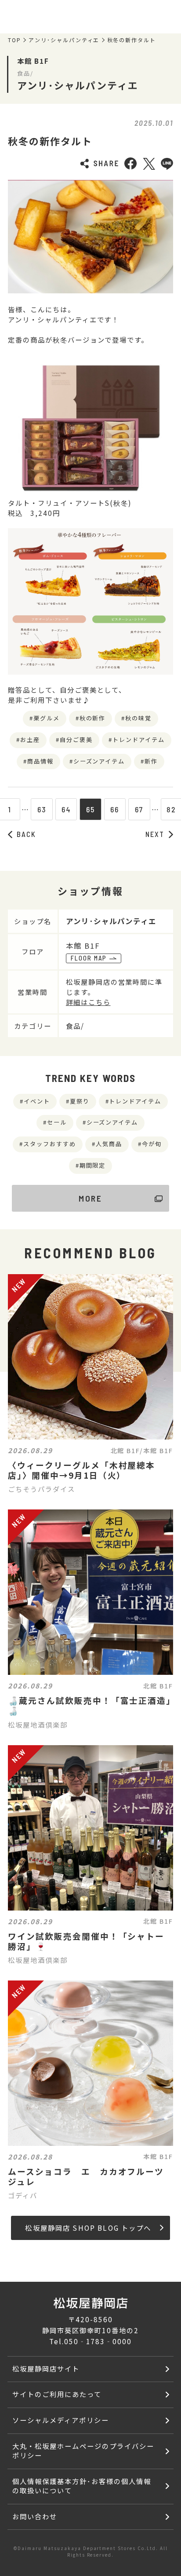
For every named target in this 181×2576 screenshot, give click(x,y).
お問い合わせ (35, 2516)
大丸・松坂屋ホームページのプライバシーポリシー (83, 2450)
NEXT (155, 834)
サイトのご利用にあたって (57, 2394)
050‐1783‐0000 (98, 2341)
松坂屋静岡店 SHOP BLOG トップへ (88, 2228)
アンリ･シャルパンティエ (64, 40)
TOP (14, 40)
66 (115, 809)
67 (139, 809)
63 (42, 809)
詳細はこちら (88, 1002)
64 (66, 809)
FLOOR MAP (89, 958)
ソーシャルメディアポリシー (60, 2420)
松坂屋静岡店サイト (46, 2368)
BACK (26, 834)
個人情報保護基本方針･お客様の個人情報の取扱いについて (81, 2486)
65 (90, 809)
